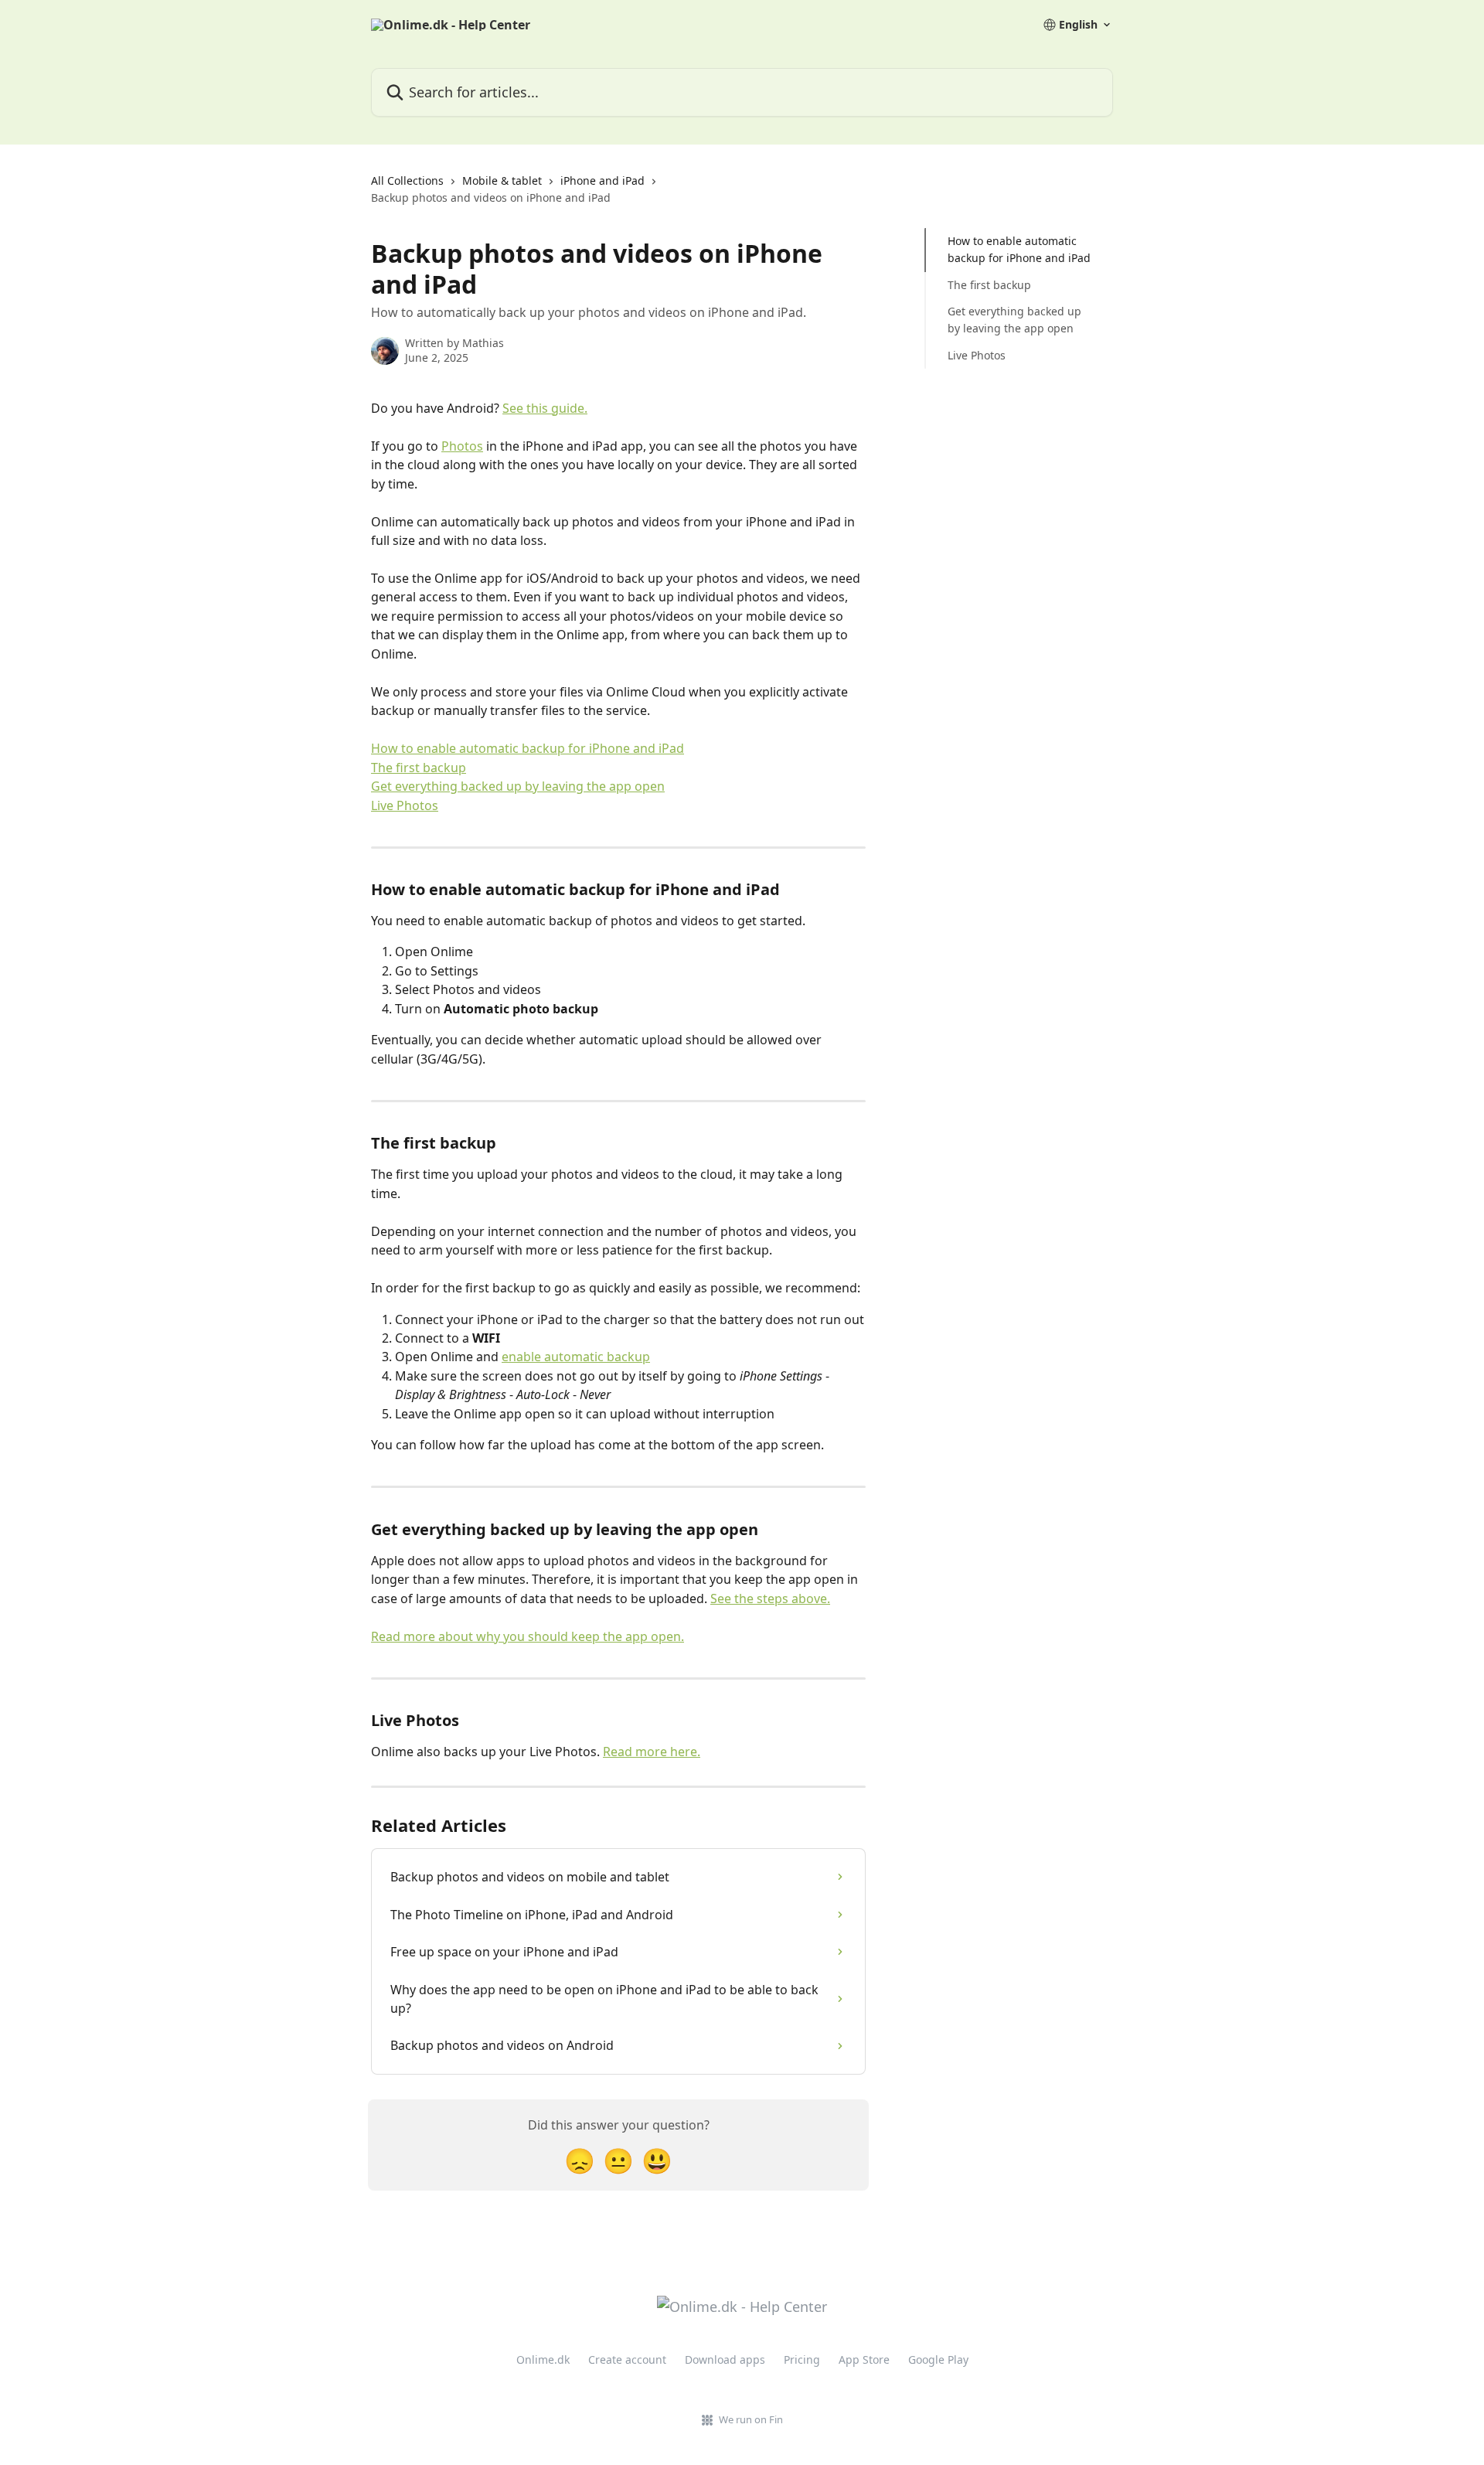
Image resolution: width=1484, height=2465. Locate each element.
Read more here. (652, 1752)
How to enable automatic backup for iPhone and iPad (528, 748)
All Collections (407, 180)
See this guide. (545, 408)
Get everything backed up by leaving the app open (518, 786)
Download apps (725, 2359)
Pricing (802, 2359)
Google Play (938, 2359)
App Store (864, 2359)
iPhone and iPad (602, 180)
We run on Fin (751, 2419)
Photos (462, 446)
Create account (627, 2359)
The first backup (419, 768)
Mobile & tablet (502, 180)
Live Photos (405, 805)
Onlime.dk (543, 2359)
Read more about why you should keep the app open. (528, 1636)
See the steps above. (770, 1599)
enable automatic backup (576, 1357)
